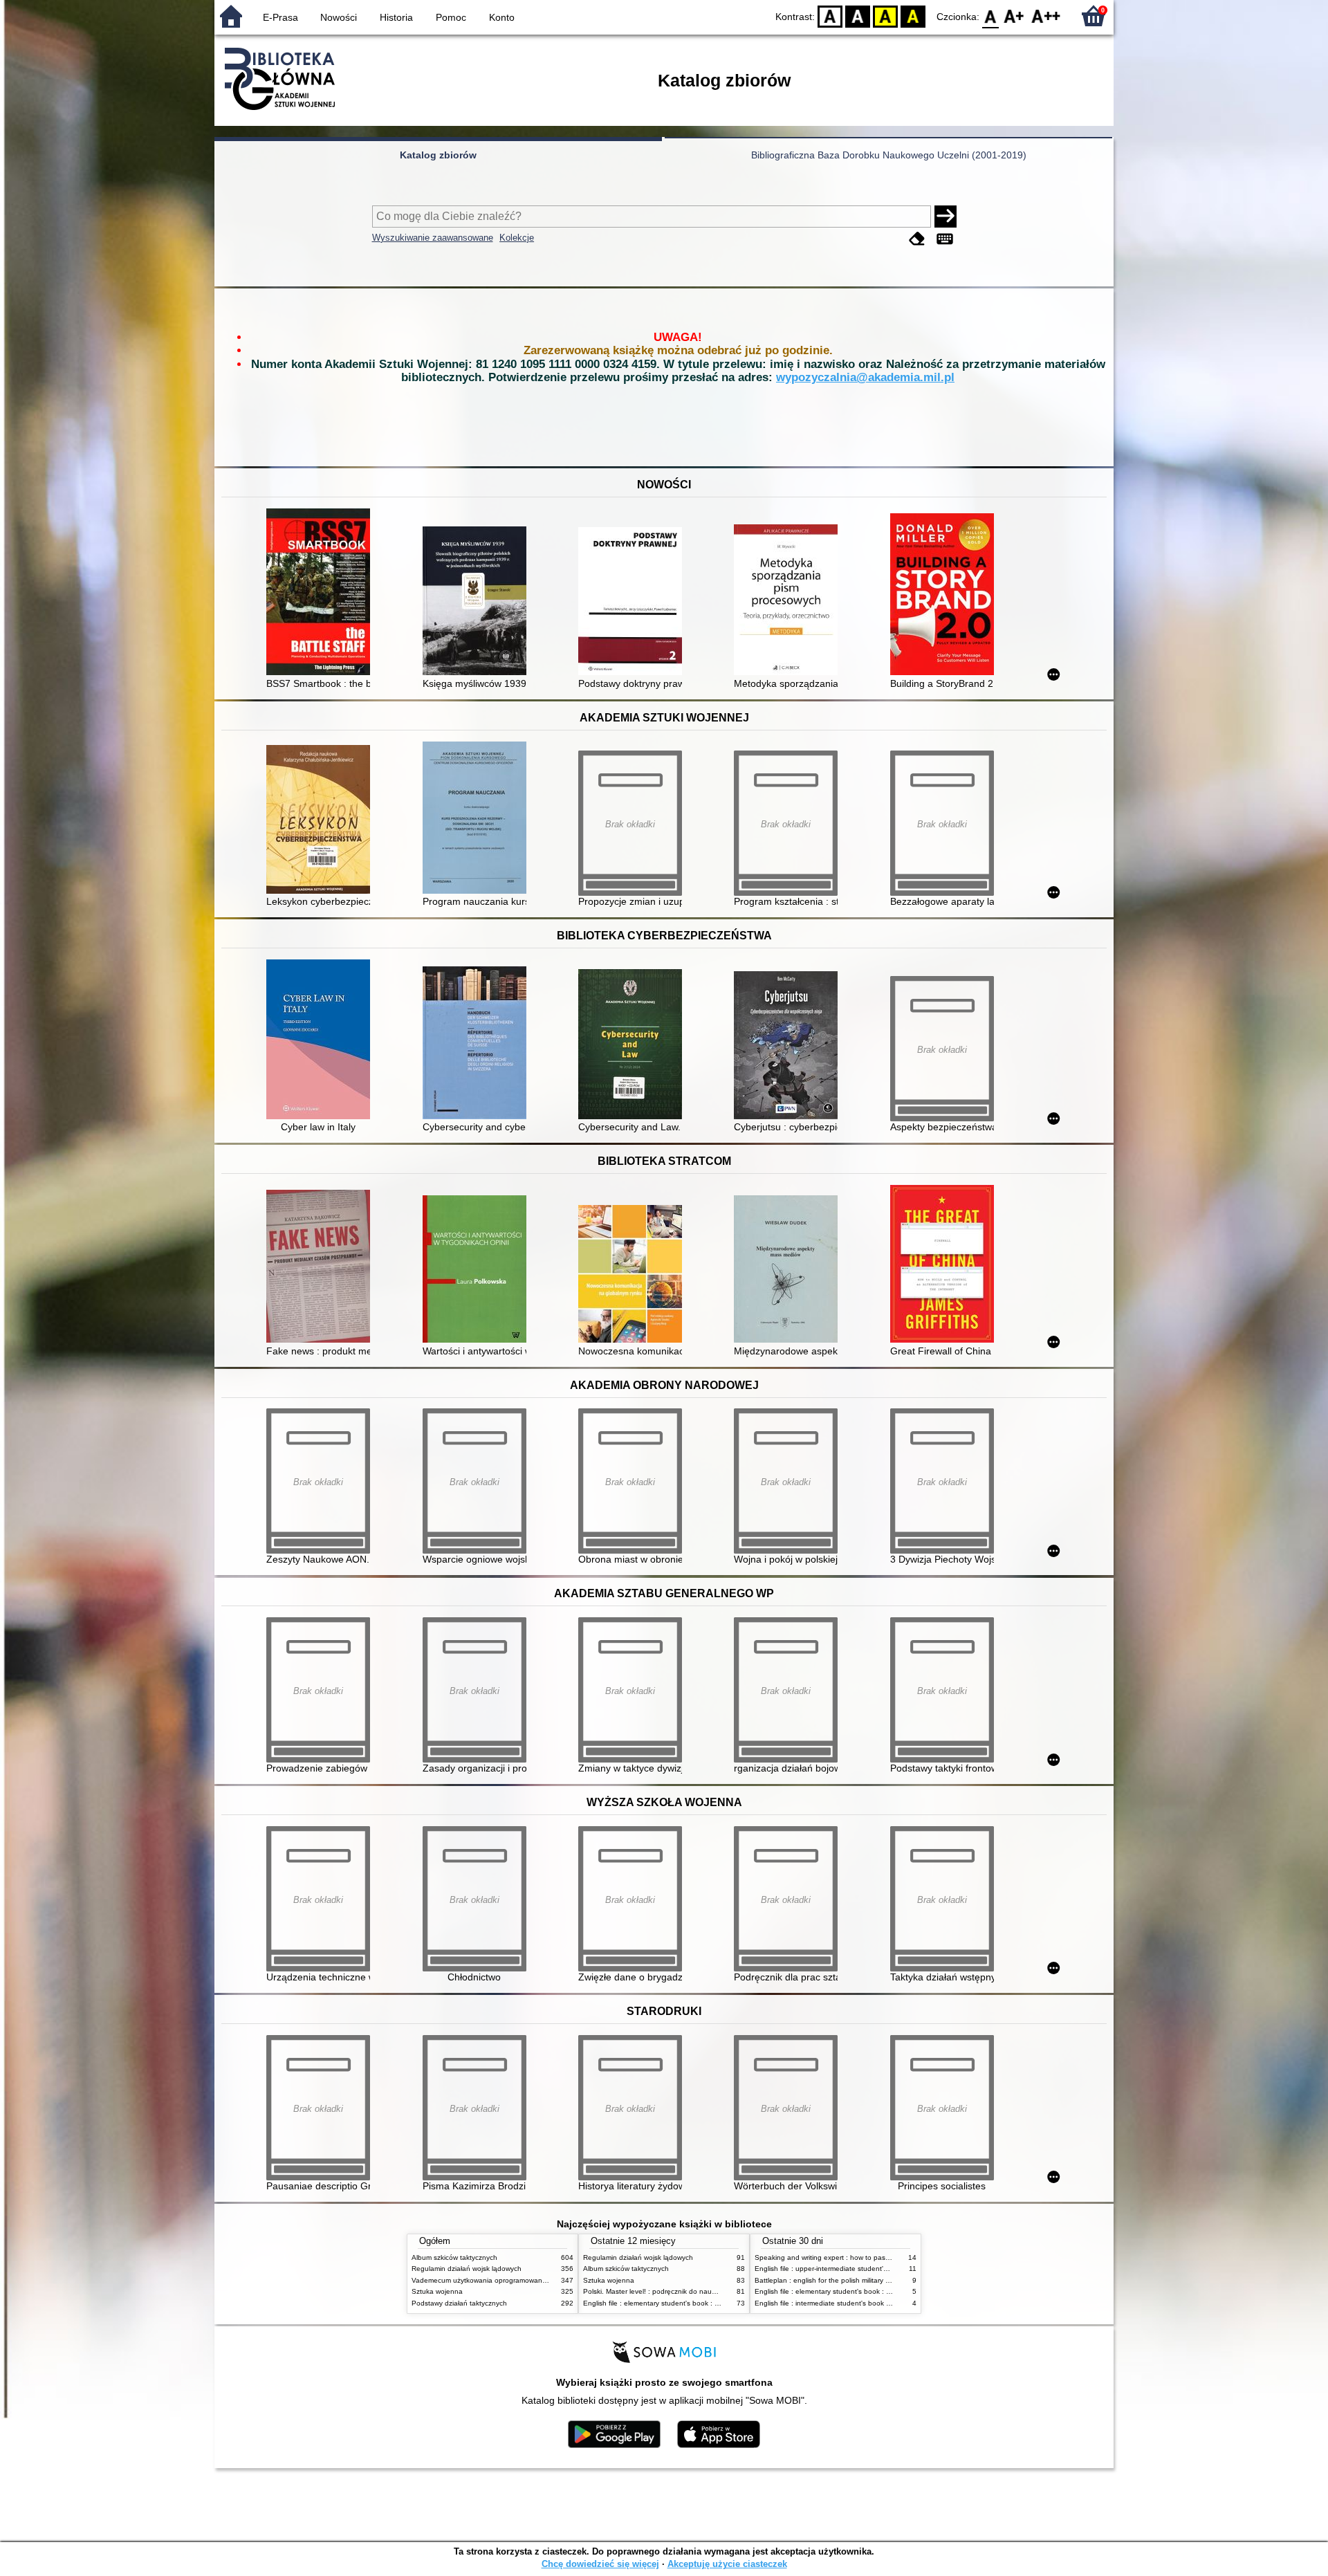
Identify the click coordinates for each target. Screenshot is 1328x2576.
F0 (991, 16)
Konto (502, 17)
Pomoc (451, 17)
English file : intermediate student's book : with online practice (853, 2303)
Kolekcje (517, 238)
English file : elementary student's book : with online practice (679, 2303)
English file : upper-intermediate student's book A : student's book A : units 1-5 (879, 2269)
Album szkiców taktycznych (454, 2257)
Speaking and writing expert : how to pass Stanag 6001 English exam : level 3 (880, 2257)
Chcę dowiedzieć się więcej (600, 2564)
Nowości (339, 17)
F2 (1046, 16)
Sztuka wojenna (437, 2291)
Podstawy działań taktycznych (459, 2303)
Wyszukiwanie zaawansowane (433, 238)
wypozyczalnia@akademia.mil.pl (865, 377)
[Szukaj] (946, 217)
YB (885, 16)
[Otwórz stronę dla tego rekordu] (322, 593)
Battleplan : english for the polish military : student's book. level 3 (858, 2280)
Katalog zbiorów (438, 155)
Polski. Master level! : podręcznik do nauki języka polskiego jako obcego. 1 (702, 2291)
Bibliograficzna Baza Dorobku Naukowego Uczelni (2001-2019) (889, 155)
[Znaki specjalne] (945, 239)
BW (858, 16)
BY (913, 16)
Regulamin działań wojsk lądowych (467, 2269)
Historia (396, 17)
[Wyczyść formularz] (917, 239)
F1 (1014, 16)
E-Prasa (280, 17)
